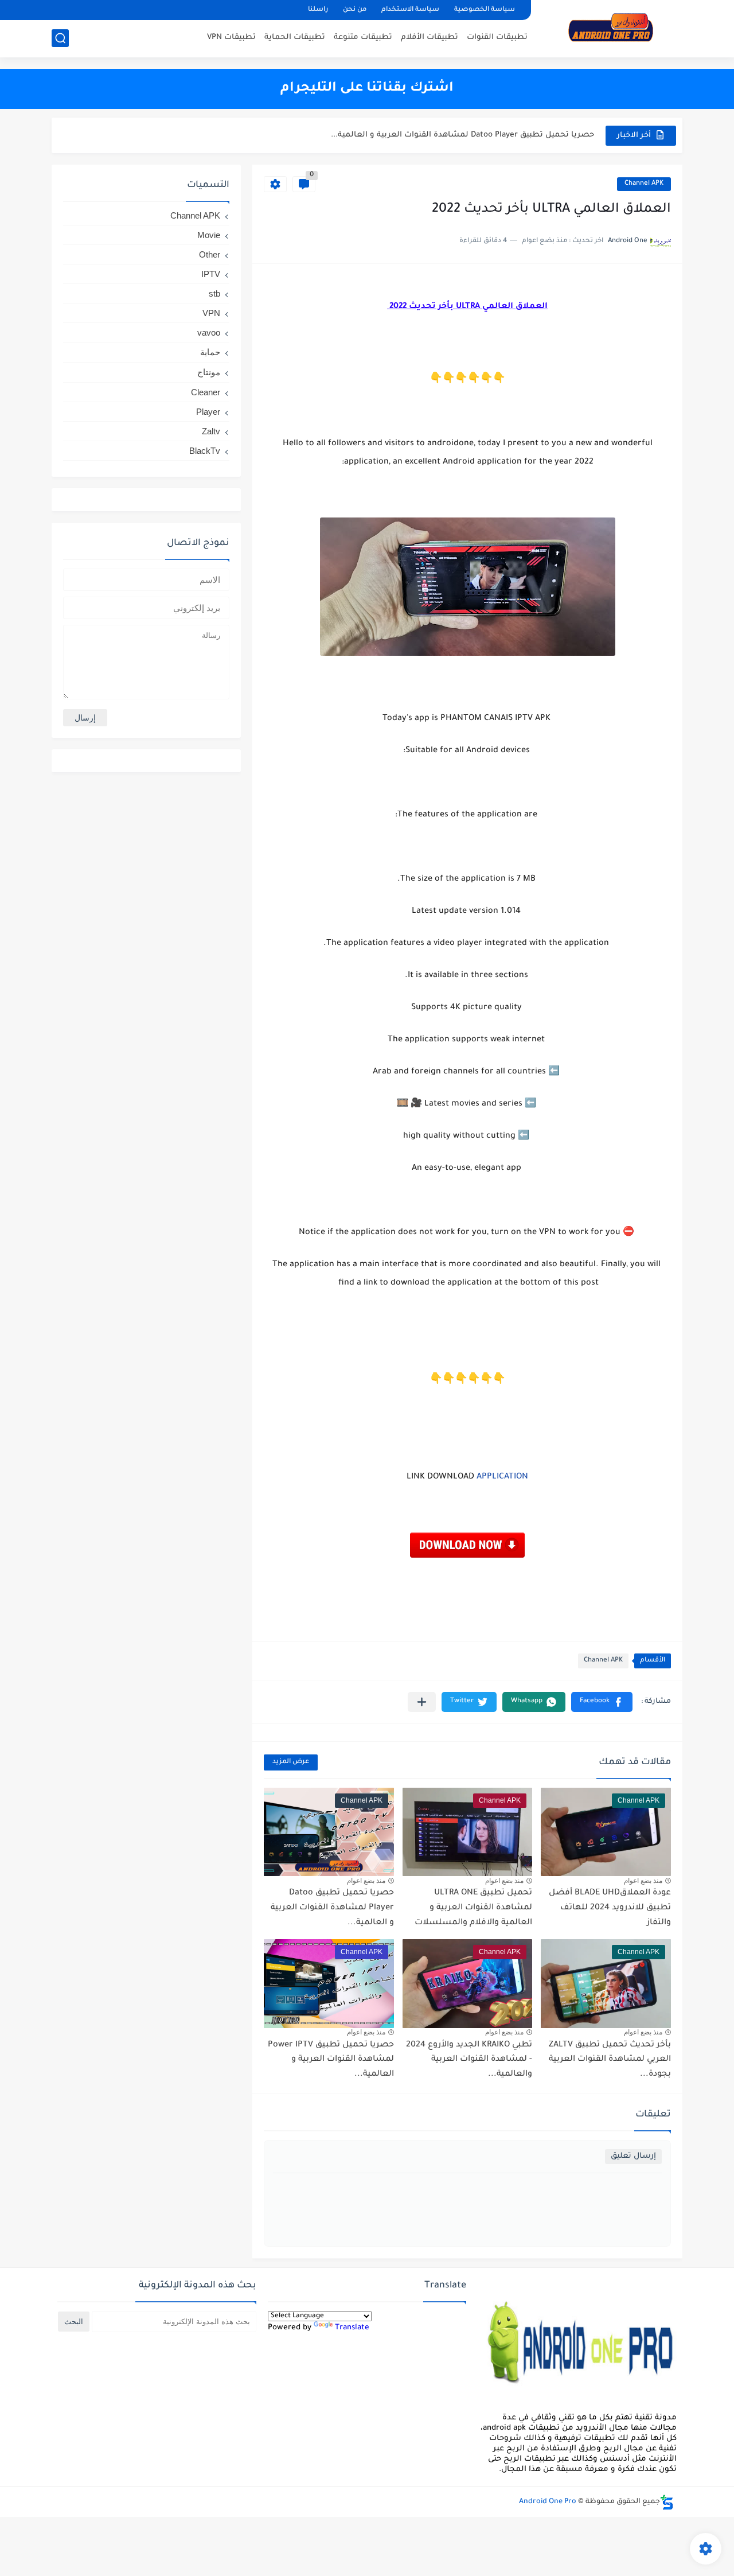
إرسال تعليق (633, 2156)
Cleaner (206, 392)
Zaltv (211, 431)
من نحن (355, 10)
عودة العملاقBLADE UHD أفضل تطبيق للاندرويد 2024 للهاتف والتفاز (610, 1908)
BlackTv (205, 451)
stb (214, 293)
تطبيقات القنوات (497, 38)
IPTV (211, 274)
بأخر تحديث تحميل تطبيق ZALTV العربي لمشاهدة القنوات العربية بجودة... (610, 2060)
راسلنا (318, 10)
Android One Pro (548, 2502)
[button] (602, 1702)
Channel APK (644, 184)
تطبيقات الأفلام (430, 38)
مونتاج (209, 372)
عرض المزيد (291, 1762)
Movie (209, 235)
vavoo (209, 332)
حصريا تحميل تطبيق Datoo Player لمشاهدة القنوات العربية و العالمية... (462, 135)
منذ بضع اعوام (643, 1881)
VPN (211, 313)
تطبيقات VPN (231, 38)
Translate (352, 2328)
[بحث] (60, 38)
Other (210, 254)
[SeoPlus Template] (667, 2502)
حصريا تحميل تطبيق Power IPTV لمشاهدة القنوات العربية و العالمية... (331, 2060)
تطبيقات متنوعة (363, 38)
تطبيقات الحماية (295, 38)
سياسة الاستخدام (410, 10)
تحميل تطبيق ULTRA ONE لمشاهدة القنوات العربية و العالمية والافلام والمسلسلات (473, 1908)
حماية (210, 352)
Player (208, 412)
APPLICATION (502, 1477)
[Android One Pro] (611, 28)
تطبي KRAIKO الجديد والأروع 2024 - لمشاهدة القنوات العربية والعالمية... (469, 2060)
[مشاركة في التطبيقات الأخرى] (422, 1702)
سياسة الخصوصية (485, 10)
